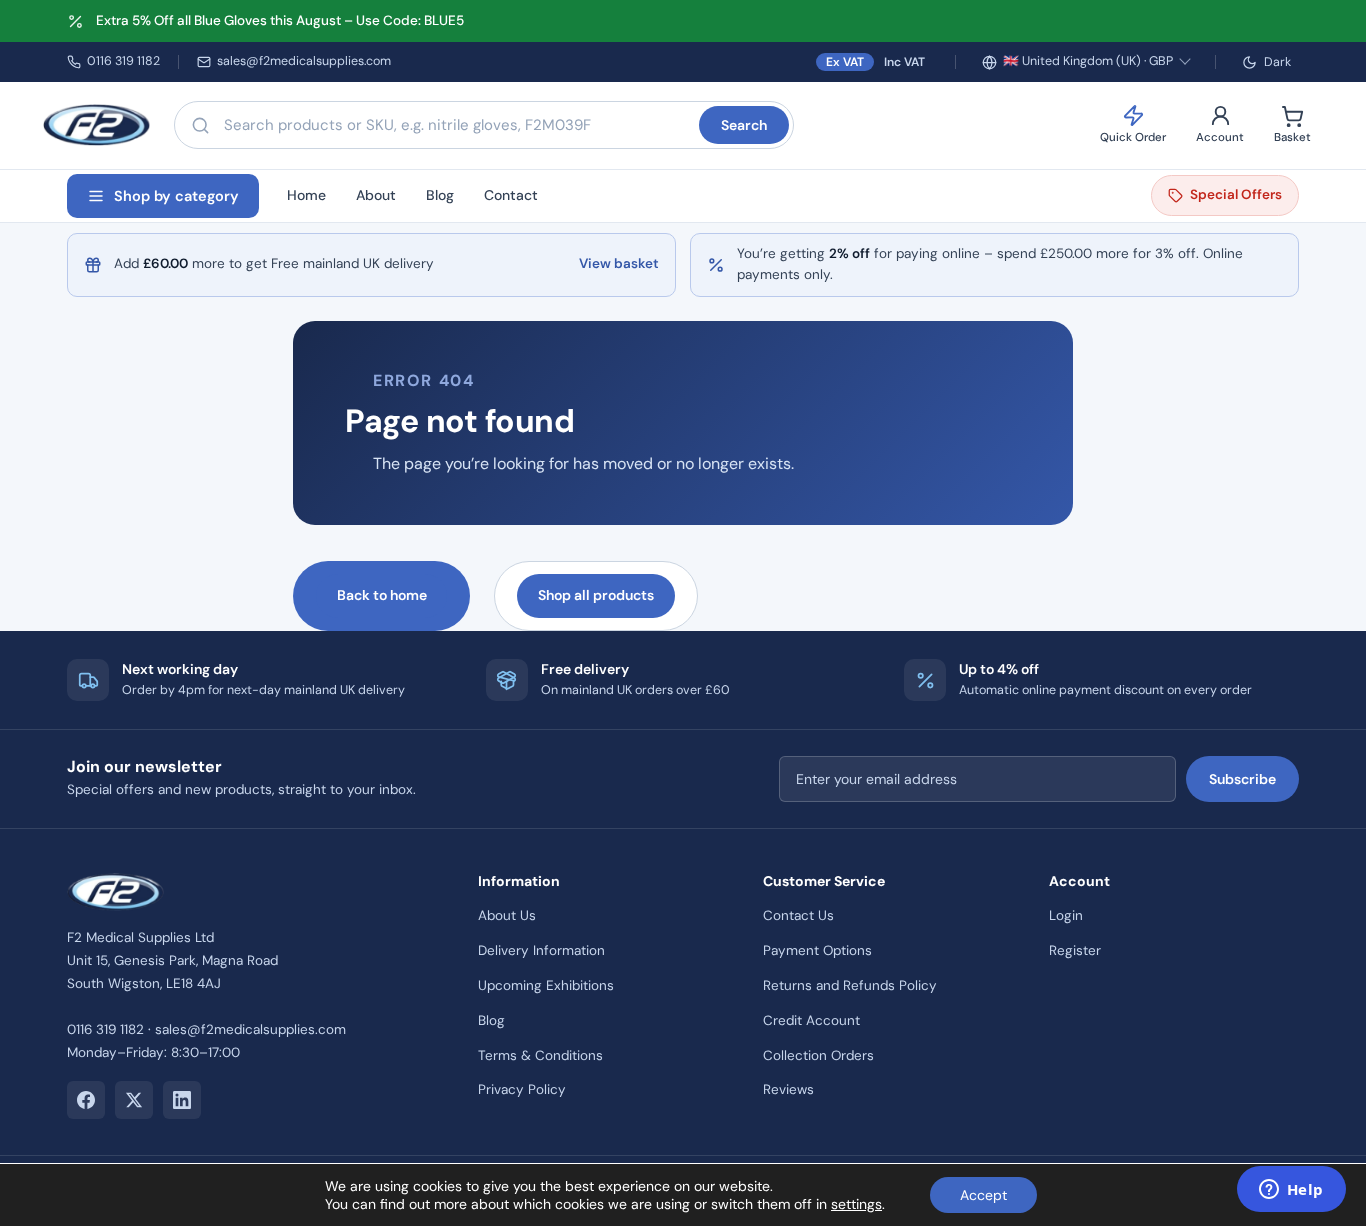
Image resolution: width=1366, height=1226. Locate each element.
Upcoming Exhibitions (546, 985)
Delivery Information (541, 950)
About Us (507, 915)
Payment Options (817, 950)
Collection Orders (818, 1055)
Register (1075, 950)
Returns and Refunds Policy (850, 985)
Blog (440, 195)
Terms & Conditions (540, 1055)
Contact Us (798, 915)
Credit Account (811, 1020)
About (376, 195)
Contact (511, 195)
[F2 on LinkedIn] (182, 1100)
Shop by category (176, 196)
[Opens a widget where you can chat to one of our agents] (1291, 1191)
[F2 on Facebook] (86, 1100)
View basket (619, 263)
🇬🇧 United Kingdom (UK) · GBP (1088, 61)
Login (1066, 915)
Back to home (382, 595)
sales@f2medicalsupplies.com (304, 61)
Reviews (788, 1089)
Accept (983, 1195)
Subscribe (1242, 779)
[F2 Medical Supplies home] (96, 125)
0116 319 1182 (123, 61)
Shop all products (596, 595)
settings (856, 1204)
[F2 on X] (134, 1100)
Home (306, 195)
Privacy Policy (522, 1089)
